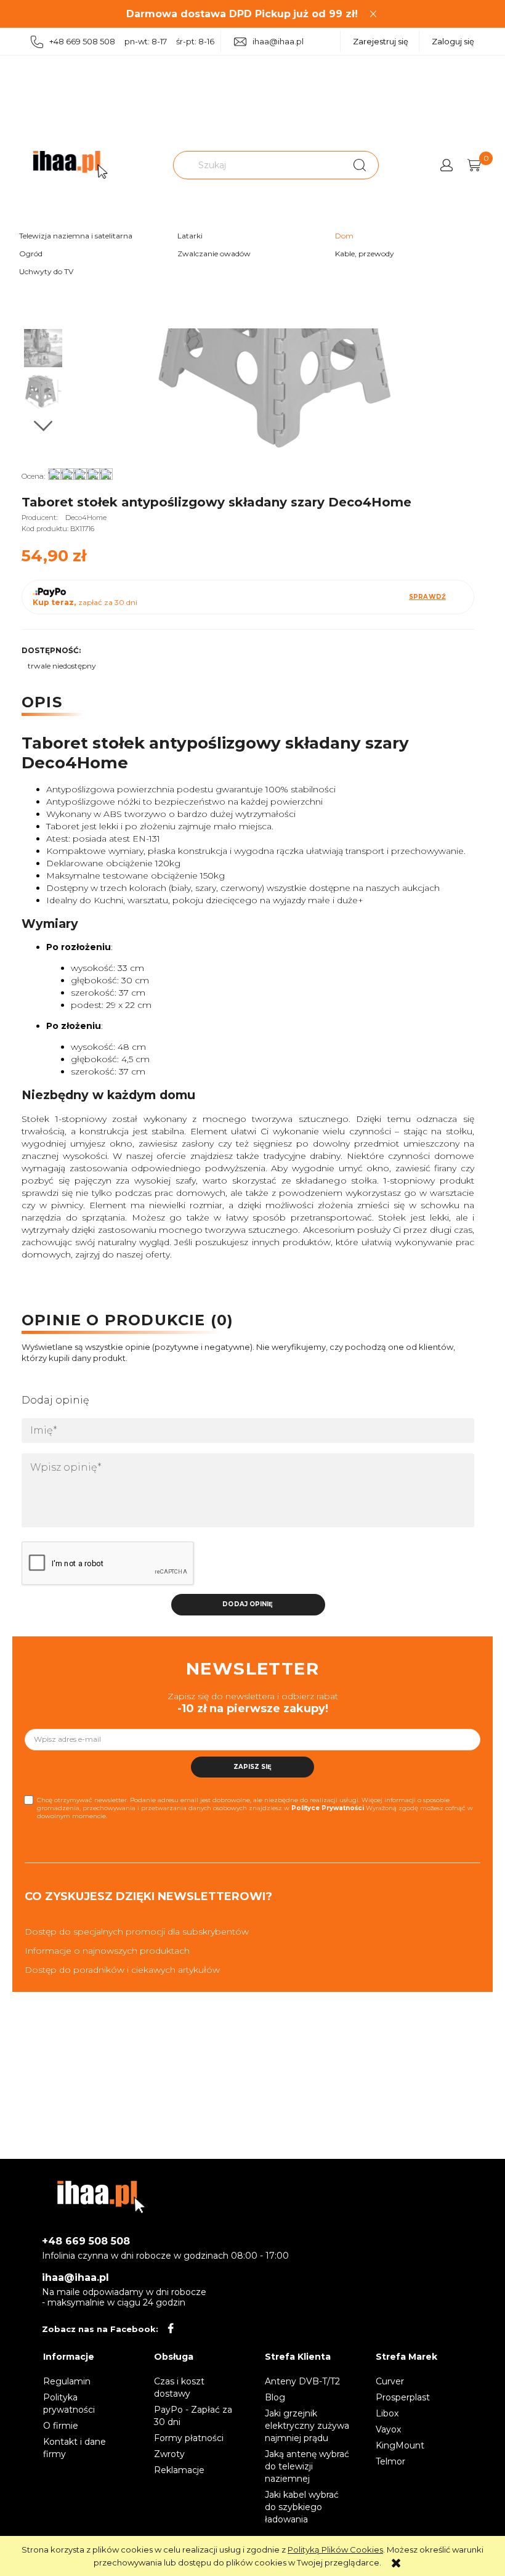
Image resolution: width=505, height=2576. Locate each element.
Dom (344, 236)
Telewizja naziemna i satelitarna (76, 236)
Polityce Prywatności (328, 1808)
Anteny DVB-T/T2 (302, 2381)
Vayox (388, 2429)
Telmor (390, 2461)
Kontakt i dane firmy (75, 2448)
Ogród (31, 254)
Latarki (190, 236)
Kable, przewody (365, 254)
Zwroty (169, 2454)
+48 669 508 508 (86, 2241)
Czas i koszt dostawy (179, 2387)
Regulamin (67, 2381)
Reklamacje (179, 2470)
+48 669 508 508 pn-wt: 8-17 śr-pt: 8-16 (132, 41)
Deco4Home (86, 518)
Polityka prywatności (69, 2403)
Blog (275, 2397)
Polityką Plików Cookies (335, 2550)
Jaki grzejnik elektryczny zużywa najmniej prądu (307, 2426)
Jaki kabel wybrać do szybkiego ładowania (302, 2507)
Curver (390, 2381)
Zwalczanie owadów (214, 254)
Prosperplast (403, 2397)
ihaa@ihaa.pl (278, 41)
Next (43, 426)
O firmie (61, 2426)
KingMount (400, 2445)
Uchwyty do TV (46, 271)
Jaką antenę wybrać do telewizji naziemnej (307, 2466)
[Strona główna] (70, 165)
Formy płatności (189, 2438)
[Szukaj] (360, 165)
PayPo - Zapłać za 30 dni (193, 2416)
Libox (387, 2413)
